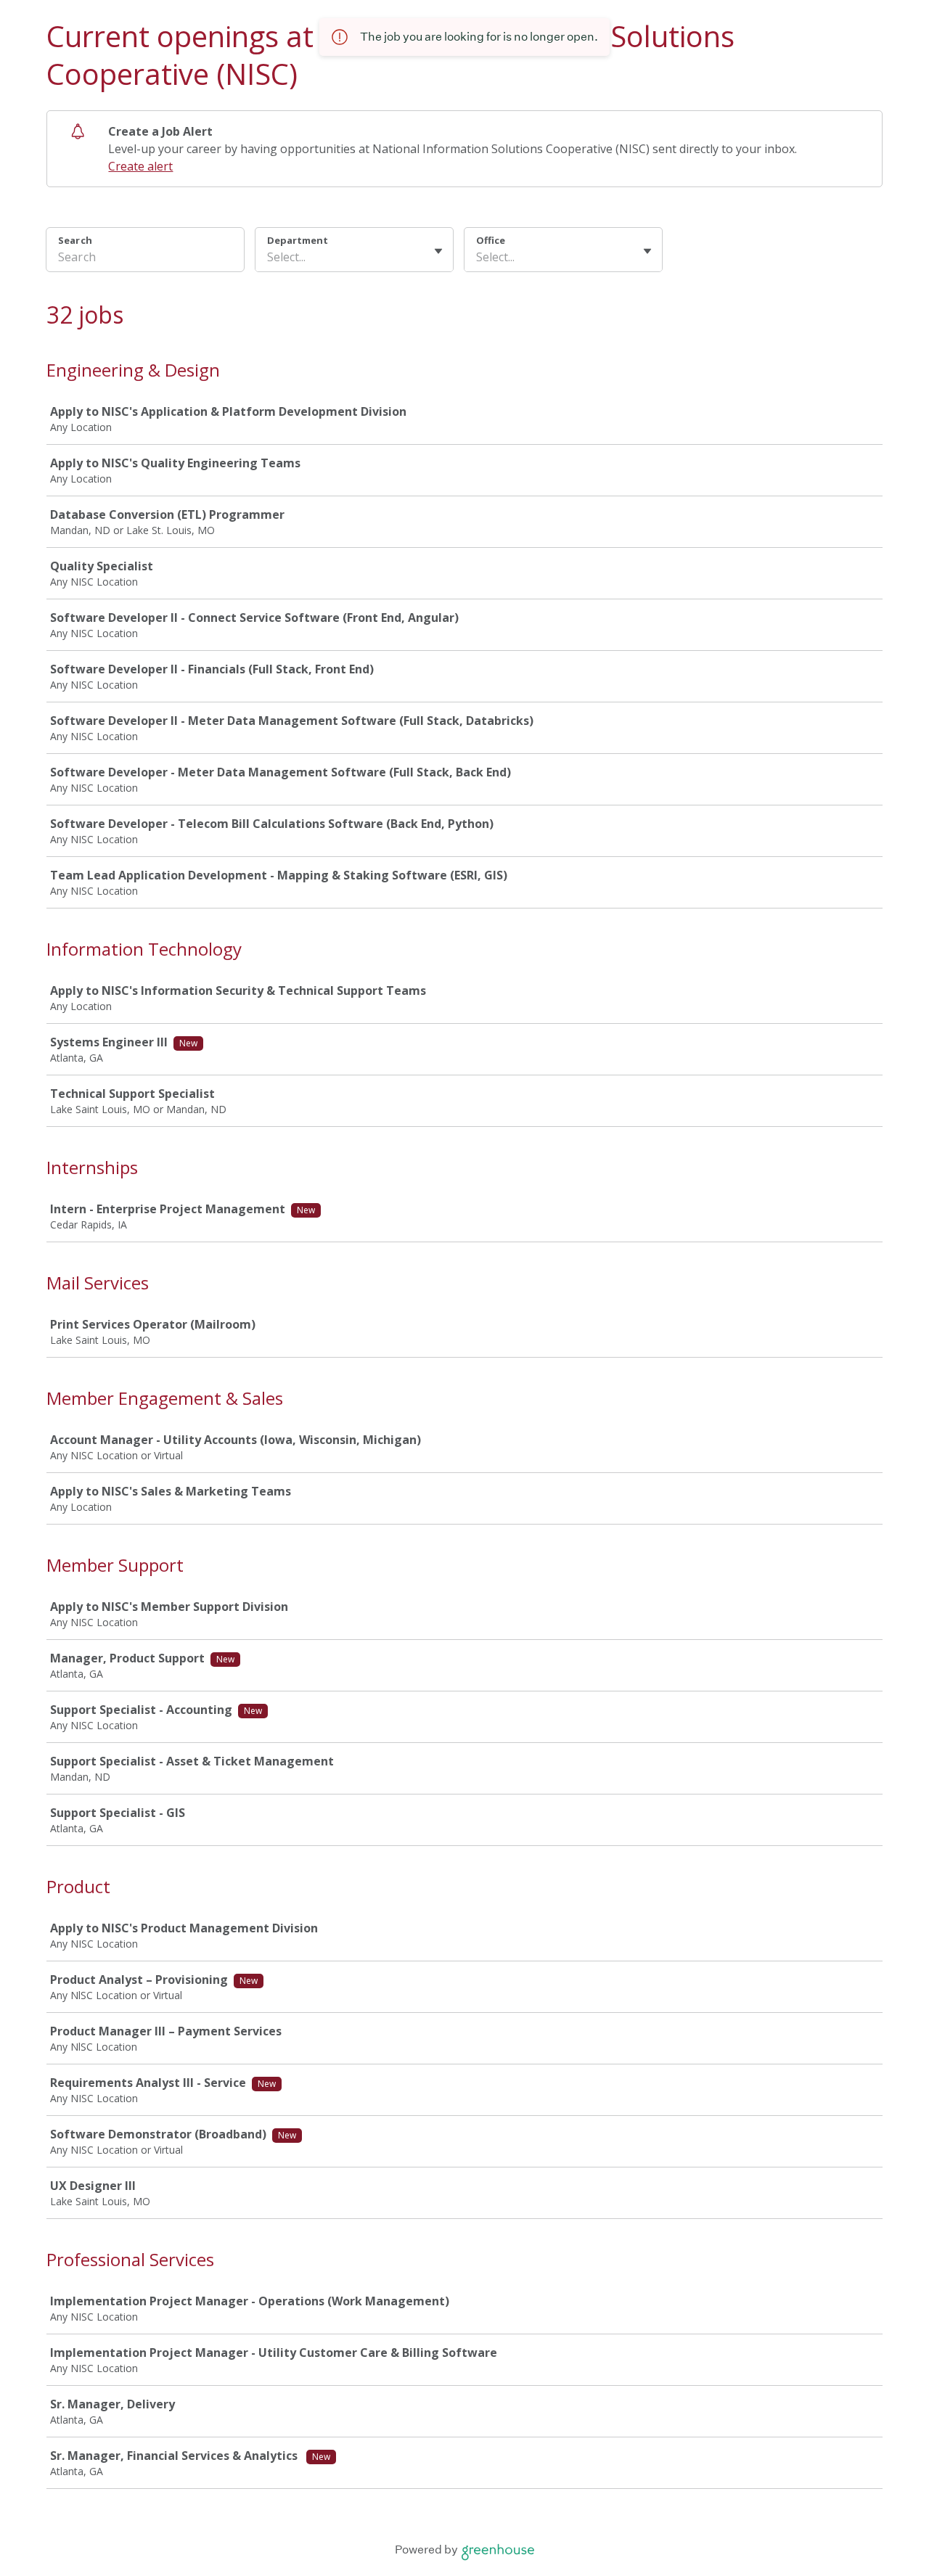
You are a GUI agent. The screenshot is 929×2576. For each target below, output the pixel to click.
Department (298, 240)
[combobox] (269, 257)
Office (491, 240)
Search (75, 240)
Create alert (140, 166)
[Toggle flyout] (438, 251)
